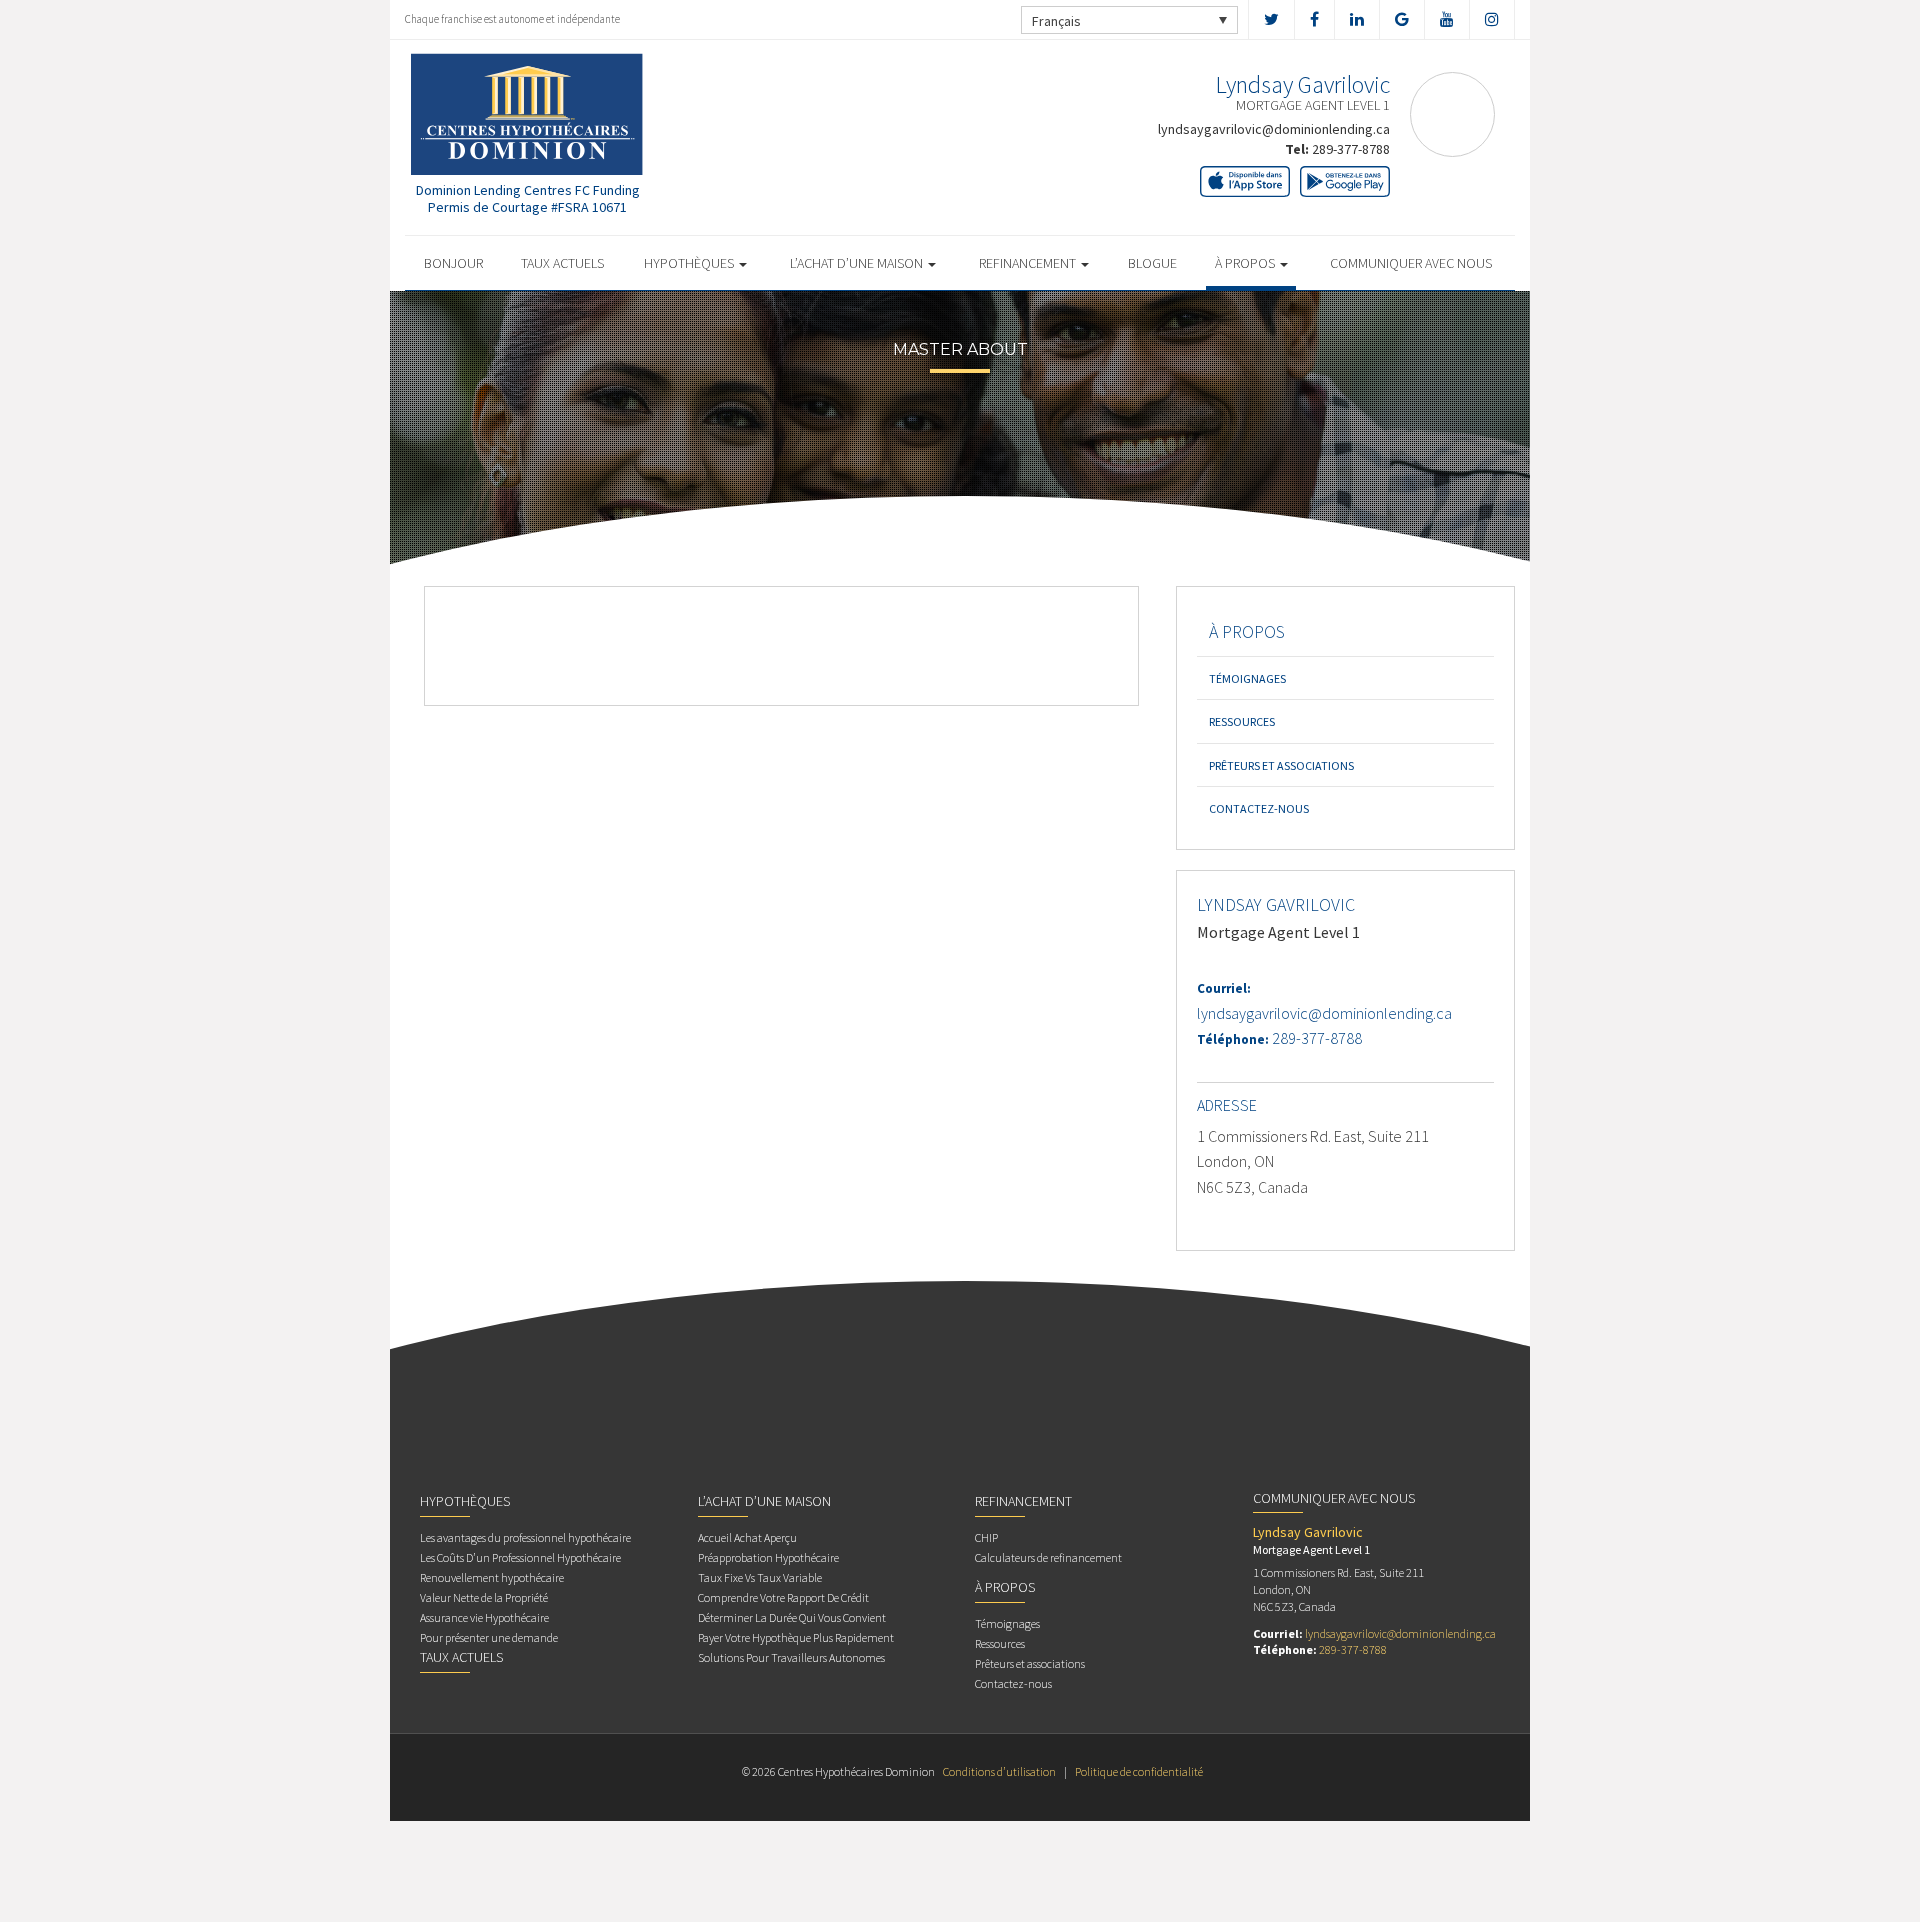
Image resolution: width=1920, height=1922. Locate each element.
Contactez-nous (1259, 808)
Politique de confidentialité (1139, 1771)
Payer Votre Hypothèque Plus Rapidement (796, 1637)
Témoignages (1247, 678)
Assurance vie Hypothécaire (484, 1617)
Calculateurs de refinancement (1048, 1557)
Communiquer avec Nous (1411, 263)
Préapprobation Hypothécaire (768, 1557)
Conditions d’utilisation (999, 1771)
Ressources (1242, 721)
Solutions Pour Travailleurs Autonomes (791, 1657)
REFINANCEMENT (1029, 263)
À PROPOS (1246, 263)
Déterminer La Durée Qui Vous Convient (792, 1617)
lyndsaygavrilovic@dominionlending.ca (1274, 129)
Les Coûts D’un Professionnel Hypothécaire (520, 1557)
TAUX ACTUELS (562, 263)
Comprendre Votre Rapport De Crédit (783, 1597)
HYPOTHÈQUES (690, 263)
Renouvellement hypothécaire (492, 1577)
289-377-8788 (1351, 149)
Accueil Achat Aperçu (747, 1537)
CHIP (986, 1537)
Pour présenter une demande (489, 1637)
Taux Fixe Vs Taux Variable (760, 1577)
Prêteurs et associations (1281, 765)
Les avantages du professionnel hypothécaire (525, 1537)
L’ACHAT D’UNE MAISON (858, 263)
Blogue (1152, 263)
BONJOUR (453, 263)
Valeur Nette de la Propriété (484, 1597)
